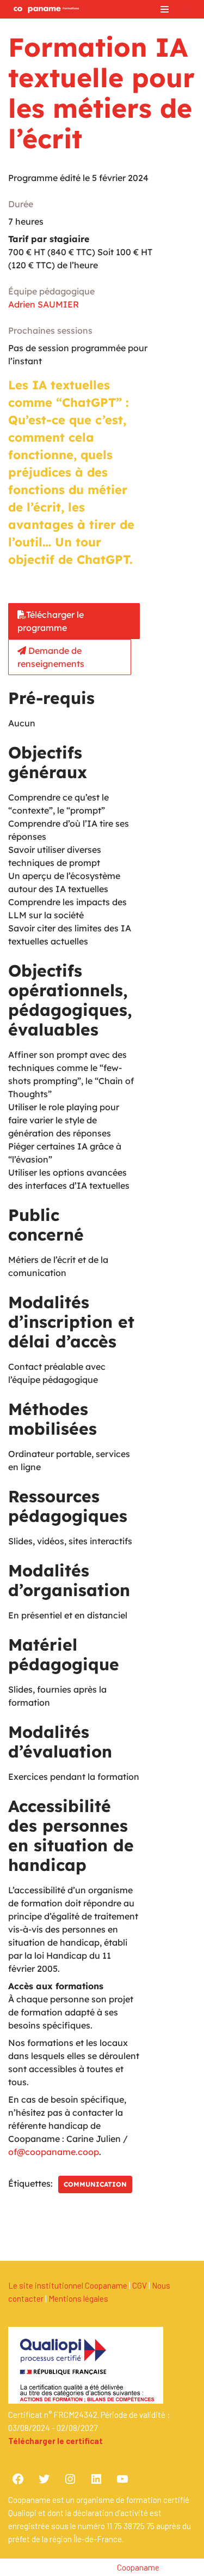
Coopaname (138, 2567)
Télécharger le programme (51, 621)
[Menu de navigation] (165, 9)
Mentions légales (78, 2298)
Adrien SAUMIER (44, 304)
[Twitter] (44, 2479)
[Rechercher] (186, 10)
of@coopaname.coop (54, 2152)
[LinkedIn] (96, 2479)
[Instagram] (70, 2479)
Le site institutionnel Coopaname (68, 2285)
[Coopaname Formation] (44, 9)
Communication (95, 2184)
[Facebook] (18, 2479)
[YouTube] (122, 2479)
